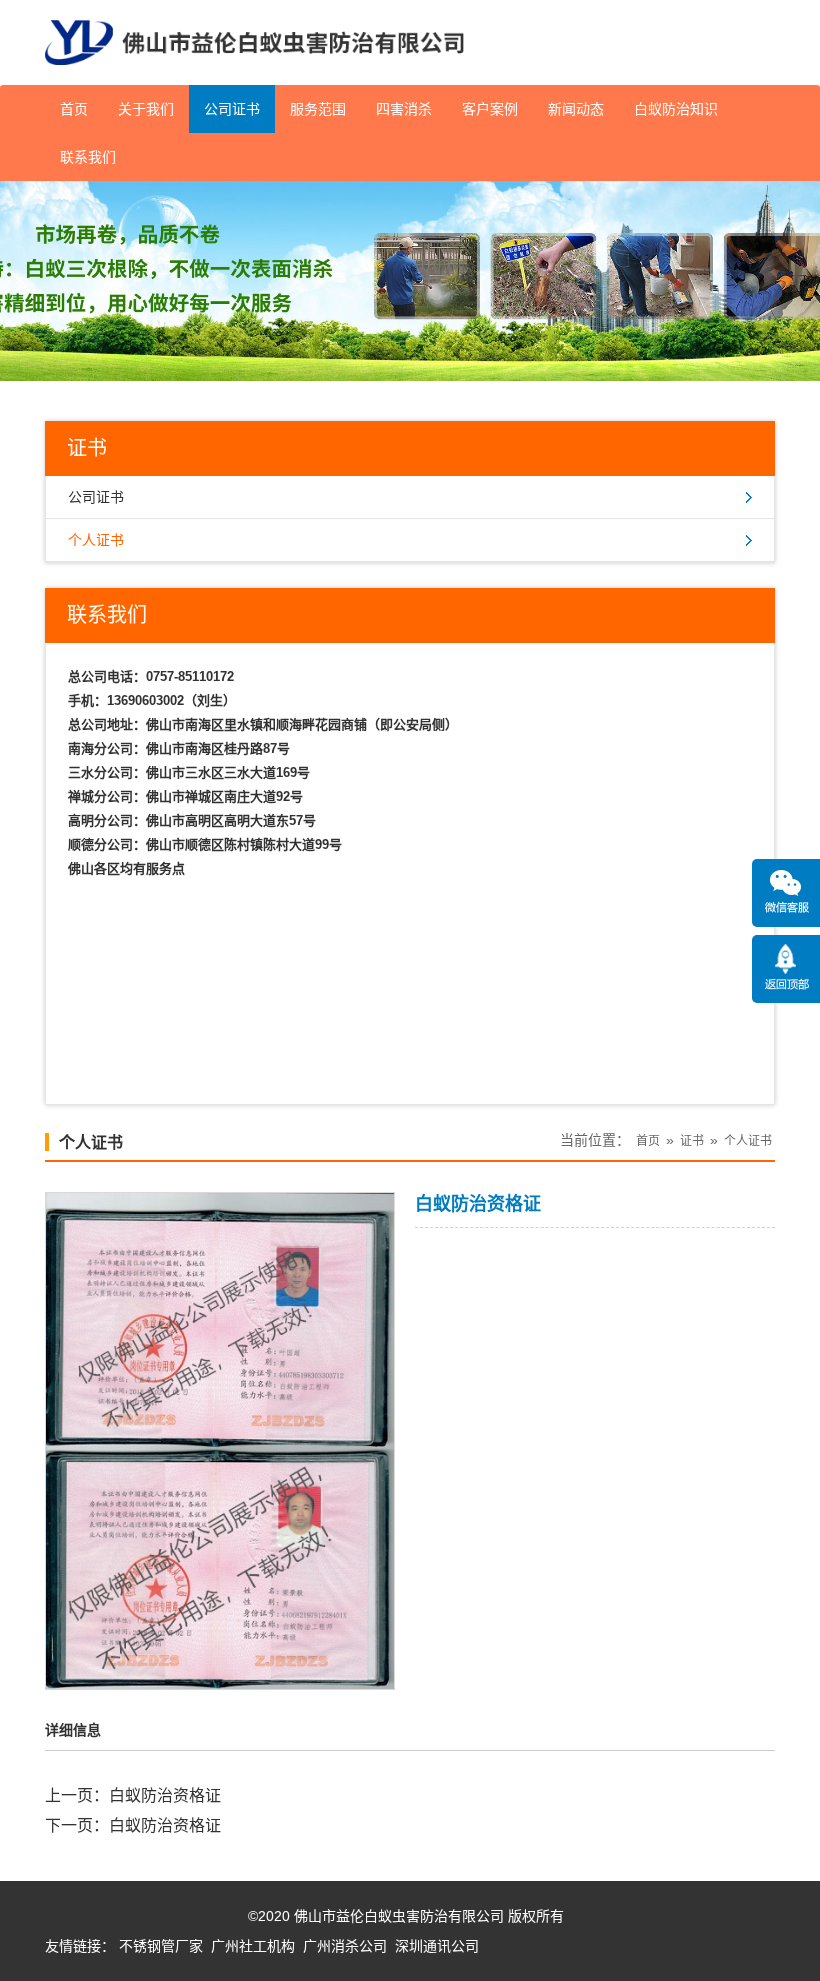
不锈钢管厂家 (161, 1946)
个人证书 (96, 540)
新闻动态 (576, 109)
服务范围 (318, 109)
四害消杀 (404, 109)
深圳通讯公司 (437, 1946)
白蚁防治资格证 (165, 1795)
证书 (692, 1141)
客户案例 (490, 109)
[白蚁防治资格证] (220, 1676)
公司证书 (232, 109)
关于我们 (146, 109)
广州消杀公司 (345, 1946)
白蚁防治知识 (676, 109)
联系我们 (88, 157)
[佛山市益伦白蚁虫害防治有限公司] (254, 77)
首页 (74, 109)
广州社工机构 (253, 1946)
